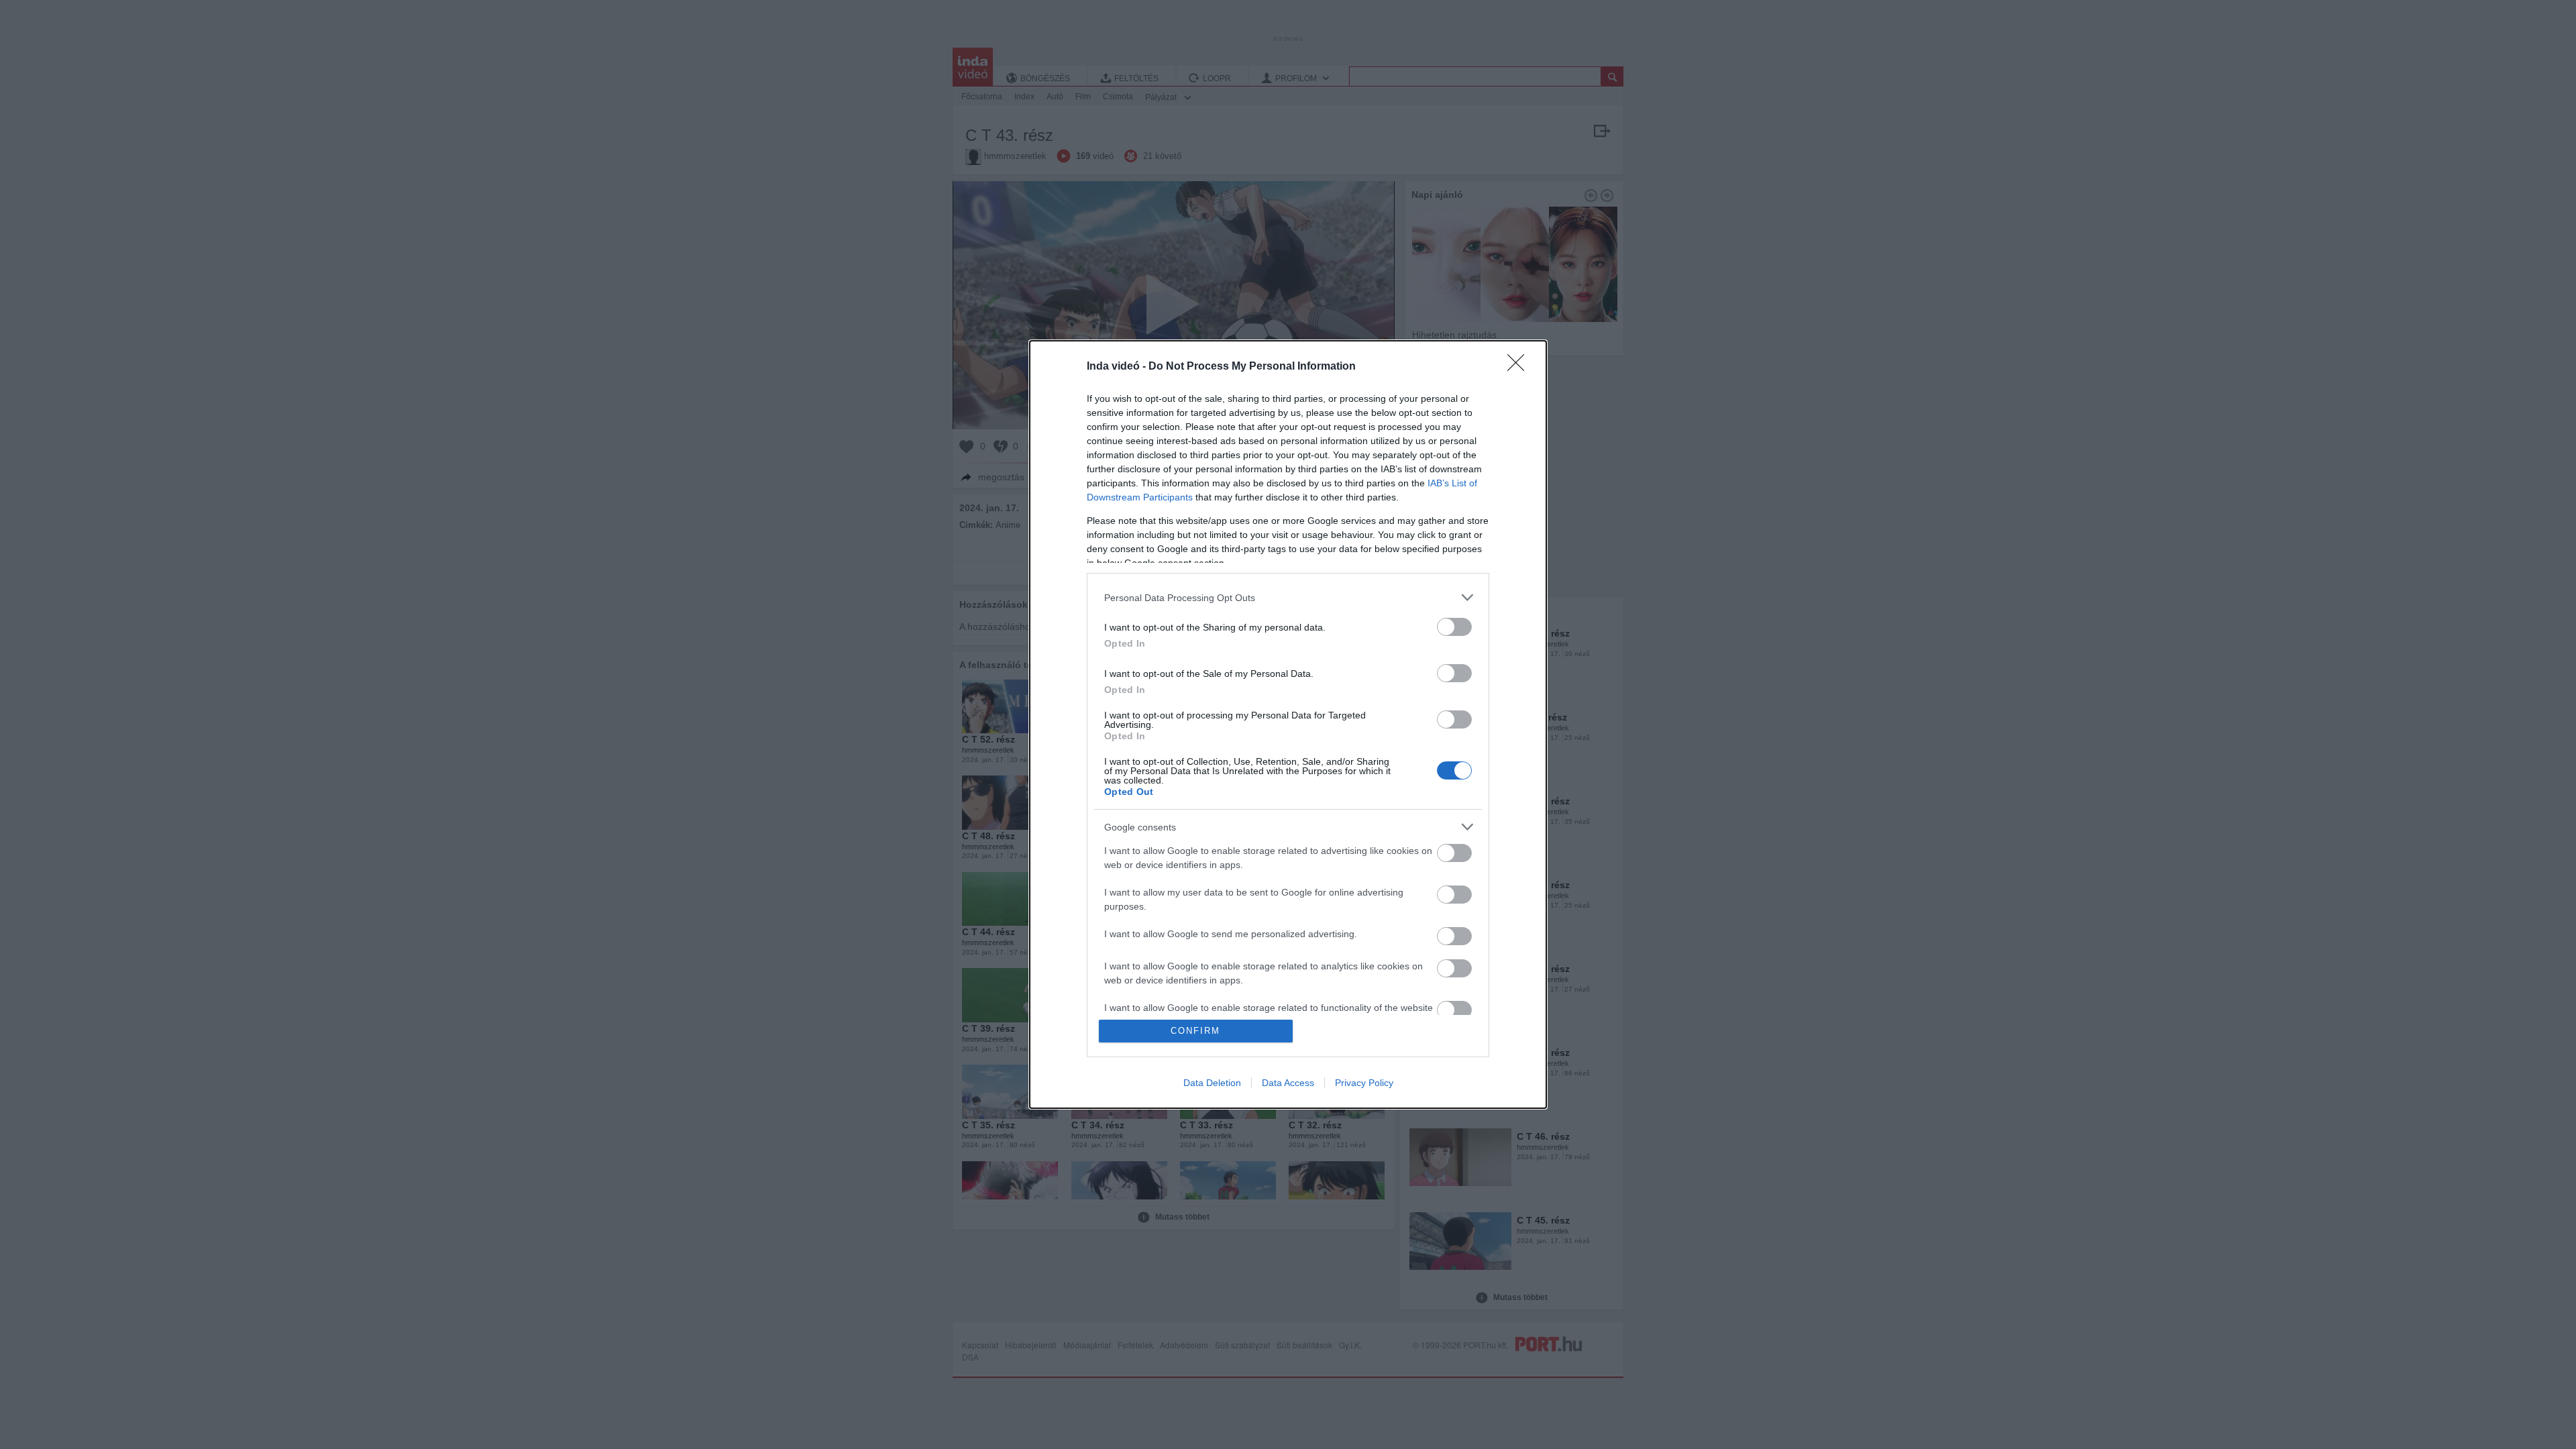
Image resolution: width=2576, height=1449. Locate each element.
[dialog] (1288, 724)
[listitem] (1288, 597)
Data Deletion (1212, 1083)
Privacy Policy (1364, 1083)
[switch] (1454, 627)
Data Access (1288, 1083)
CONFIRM (1195, 1031)
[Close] (1520, 367)
